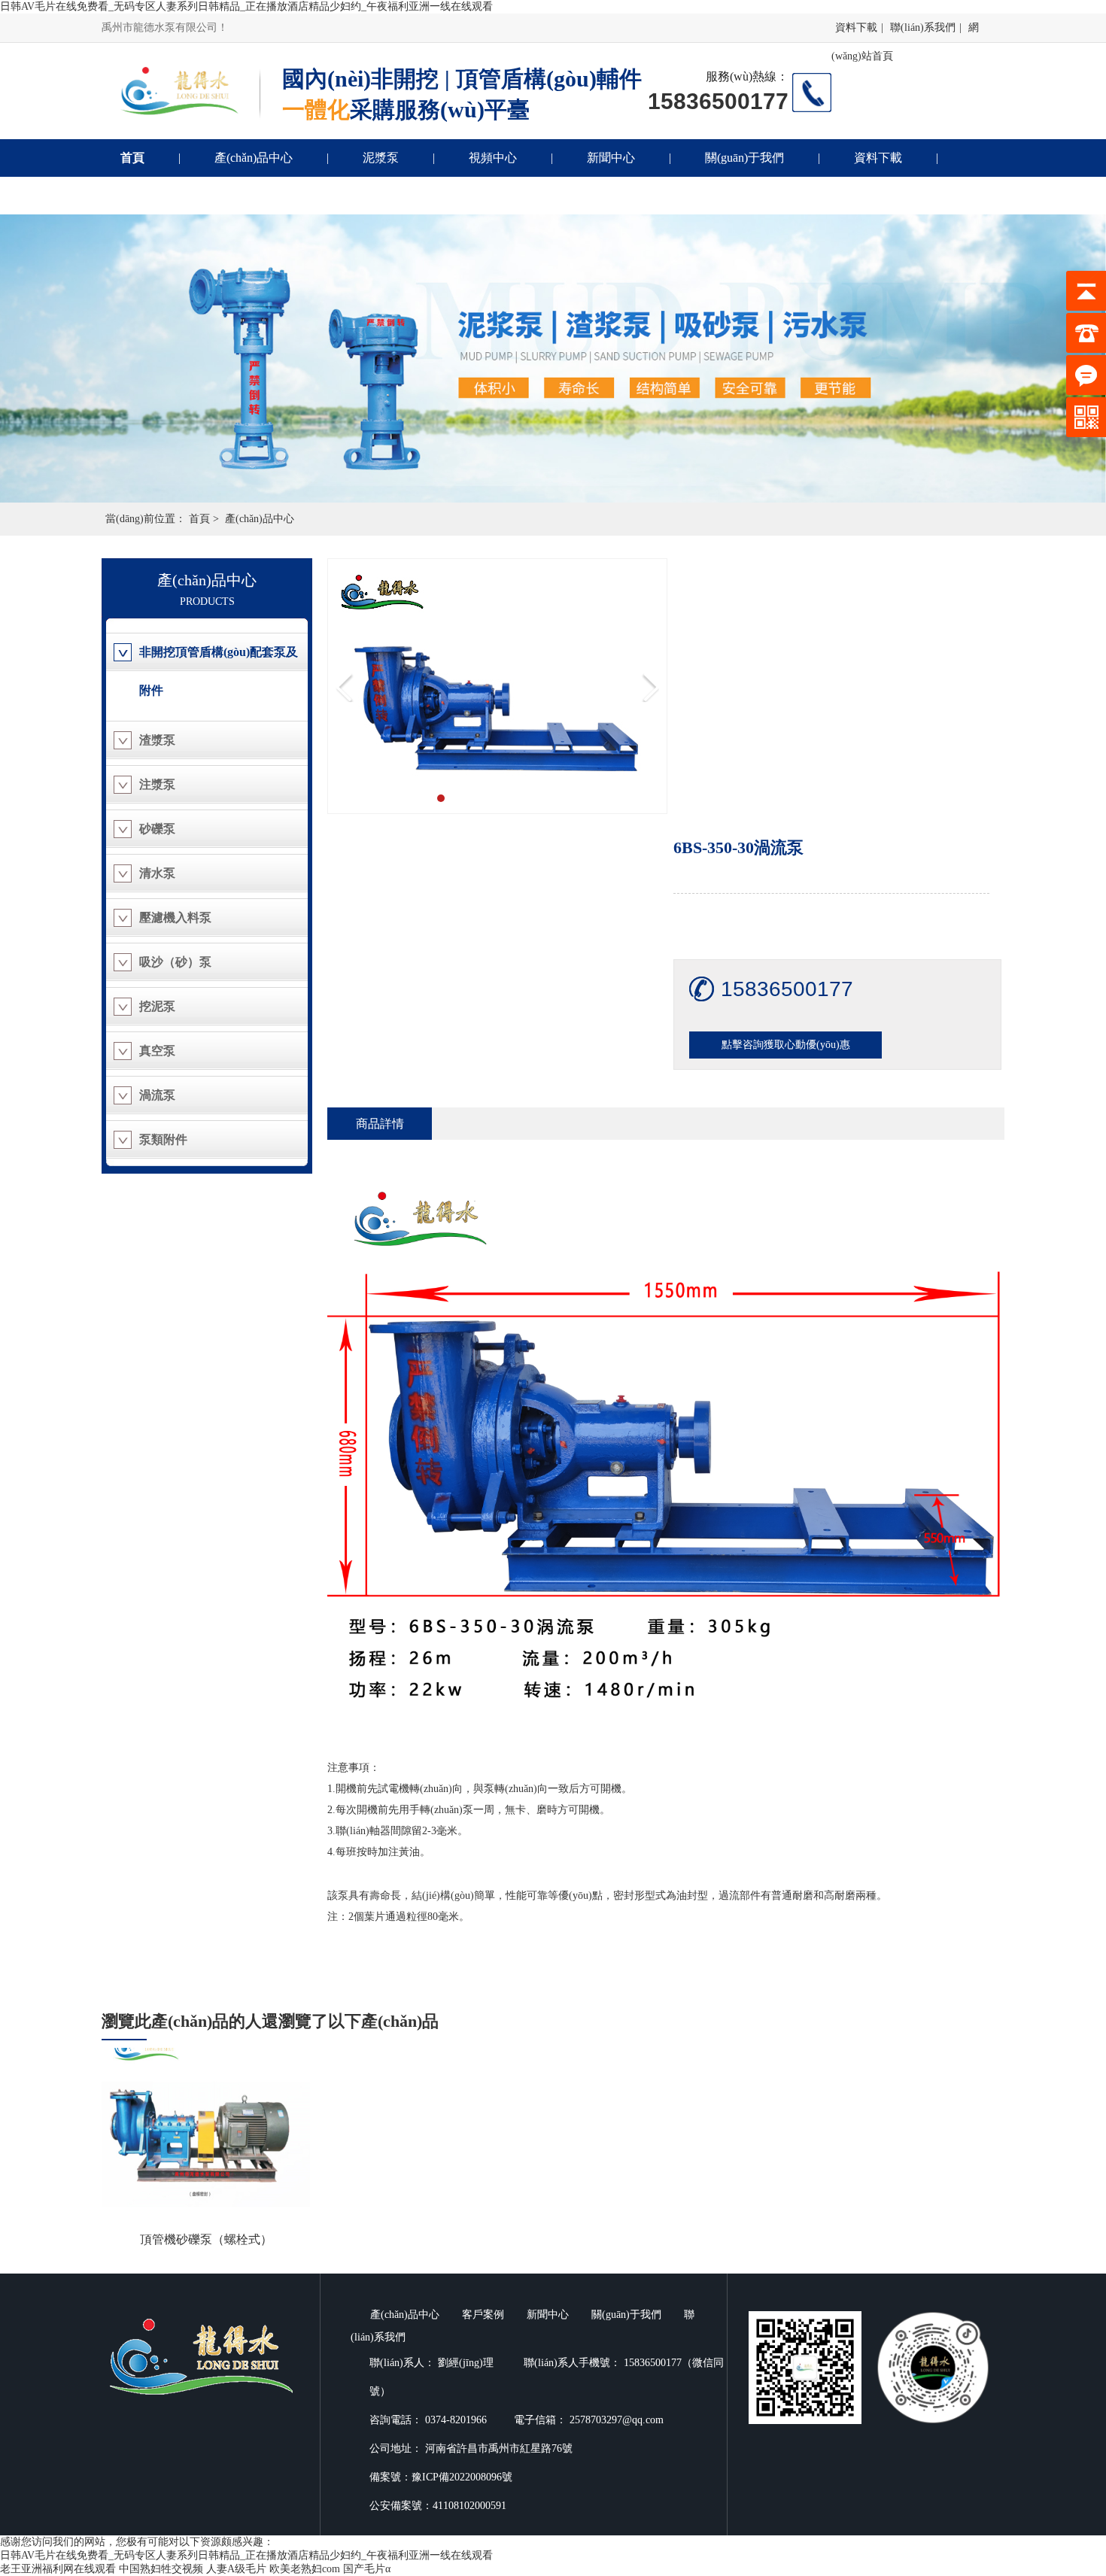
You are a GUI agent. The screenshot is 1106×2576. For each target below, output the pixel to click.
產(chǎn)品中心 (254, 158)
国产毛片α (367, 2569)
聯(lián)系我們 (923, 27)
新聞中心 (611, 158)
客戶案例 (483, 2315)
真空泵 (157, 1051)
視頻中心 (493, 158)
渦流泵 (157, 1095)
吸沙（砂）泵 (175, 962)
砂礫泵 (157, 829)
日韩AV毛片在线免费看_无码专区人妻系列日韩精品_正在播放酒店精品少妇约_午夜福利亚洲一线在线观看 (246, 6)
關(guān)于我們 (744, 158)
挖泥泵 (157, 1006)
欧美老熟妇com (305, 2569)
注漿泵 (157, 784)
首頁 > (204, 519)
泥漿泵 (381, 158)
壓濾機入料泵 (175, 917)
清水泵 (157, 873)
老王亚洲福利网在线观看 (58, 2569)
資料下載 (856, 27)
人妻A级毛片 (236, 2569)
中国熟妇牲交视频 (161, 2569)
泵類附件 (163, 1139)
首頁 (132, 158)
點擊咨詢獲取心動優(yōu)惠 (786, 1045)
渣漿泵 (157, 740)
